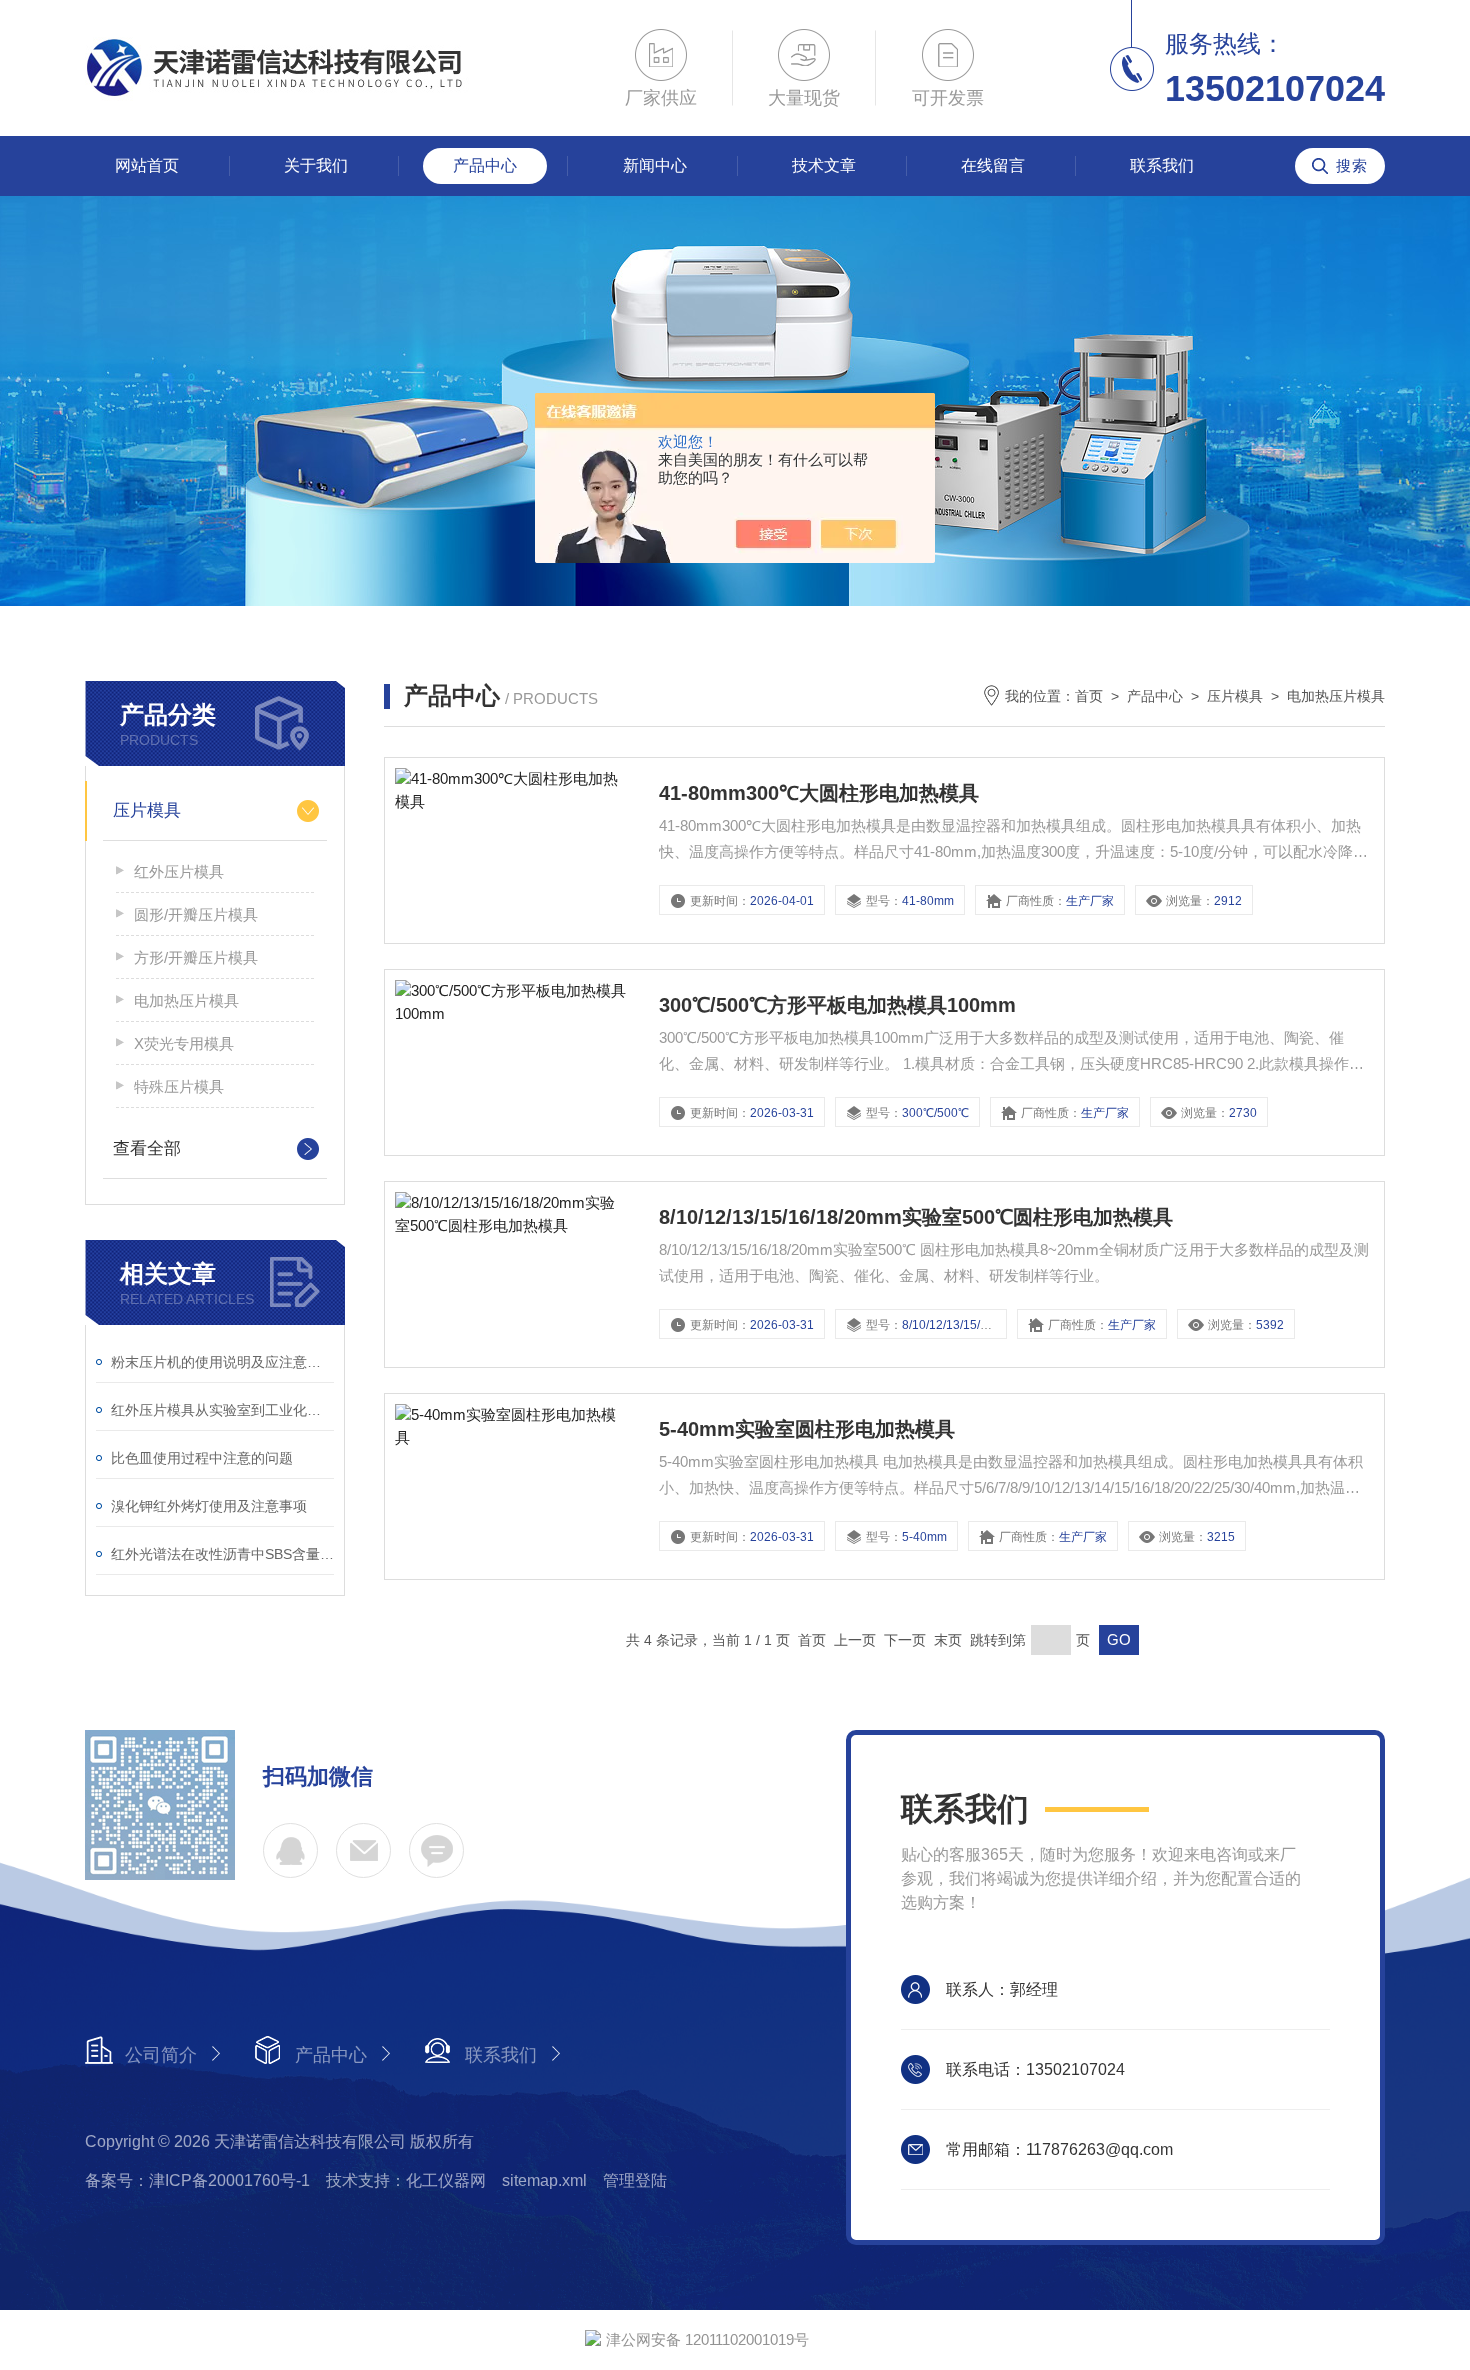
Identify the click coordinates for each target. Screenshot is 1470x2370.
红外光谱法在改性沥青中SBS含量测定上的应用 (222, 1554)
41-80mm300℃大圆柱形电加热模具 (819, 793)
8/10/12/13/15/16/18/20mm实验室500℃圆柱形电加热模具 (916, 1217)
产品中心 (485, 165)
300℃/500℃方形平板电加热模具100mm (837, 1005)
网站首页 (147, 165)
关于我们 (316, 165)
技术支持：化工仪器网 (406, 2180)
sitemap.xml (544, 2180)
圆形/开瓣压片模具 (196, 914)
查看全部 (147, 1148)
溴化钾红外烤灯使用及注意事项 (209, 1506)
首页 (1089, 696)
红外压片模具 (179, 871)
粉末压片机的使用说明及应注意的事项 (222, 1362)
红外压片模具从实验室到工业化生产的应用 (222, 1410)
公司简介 (161, 2055)
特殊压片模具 (179, 1086)
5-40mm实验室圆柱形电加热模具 (807, 1429)
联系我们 (1162, 165)
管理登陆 (635, 2180)
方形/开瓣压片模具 (196, 957)
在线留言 (993, 165)
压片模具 (147, 810)
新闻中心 (655, 165)
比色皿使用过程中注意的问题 (202, 1458)
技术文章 (824, 165)
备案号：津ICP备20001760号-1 (197, 2180)
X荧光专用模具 (184, 1043)
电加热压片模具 (186, 1000)
